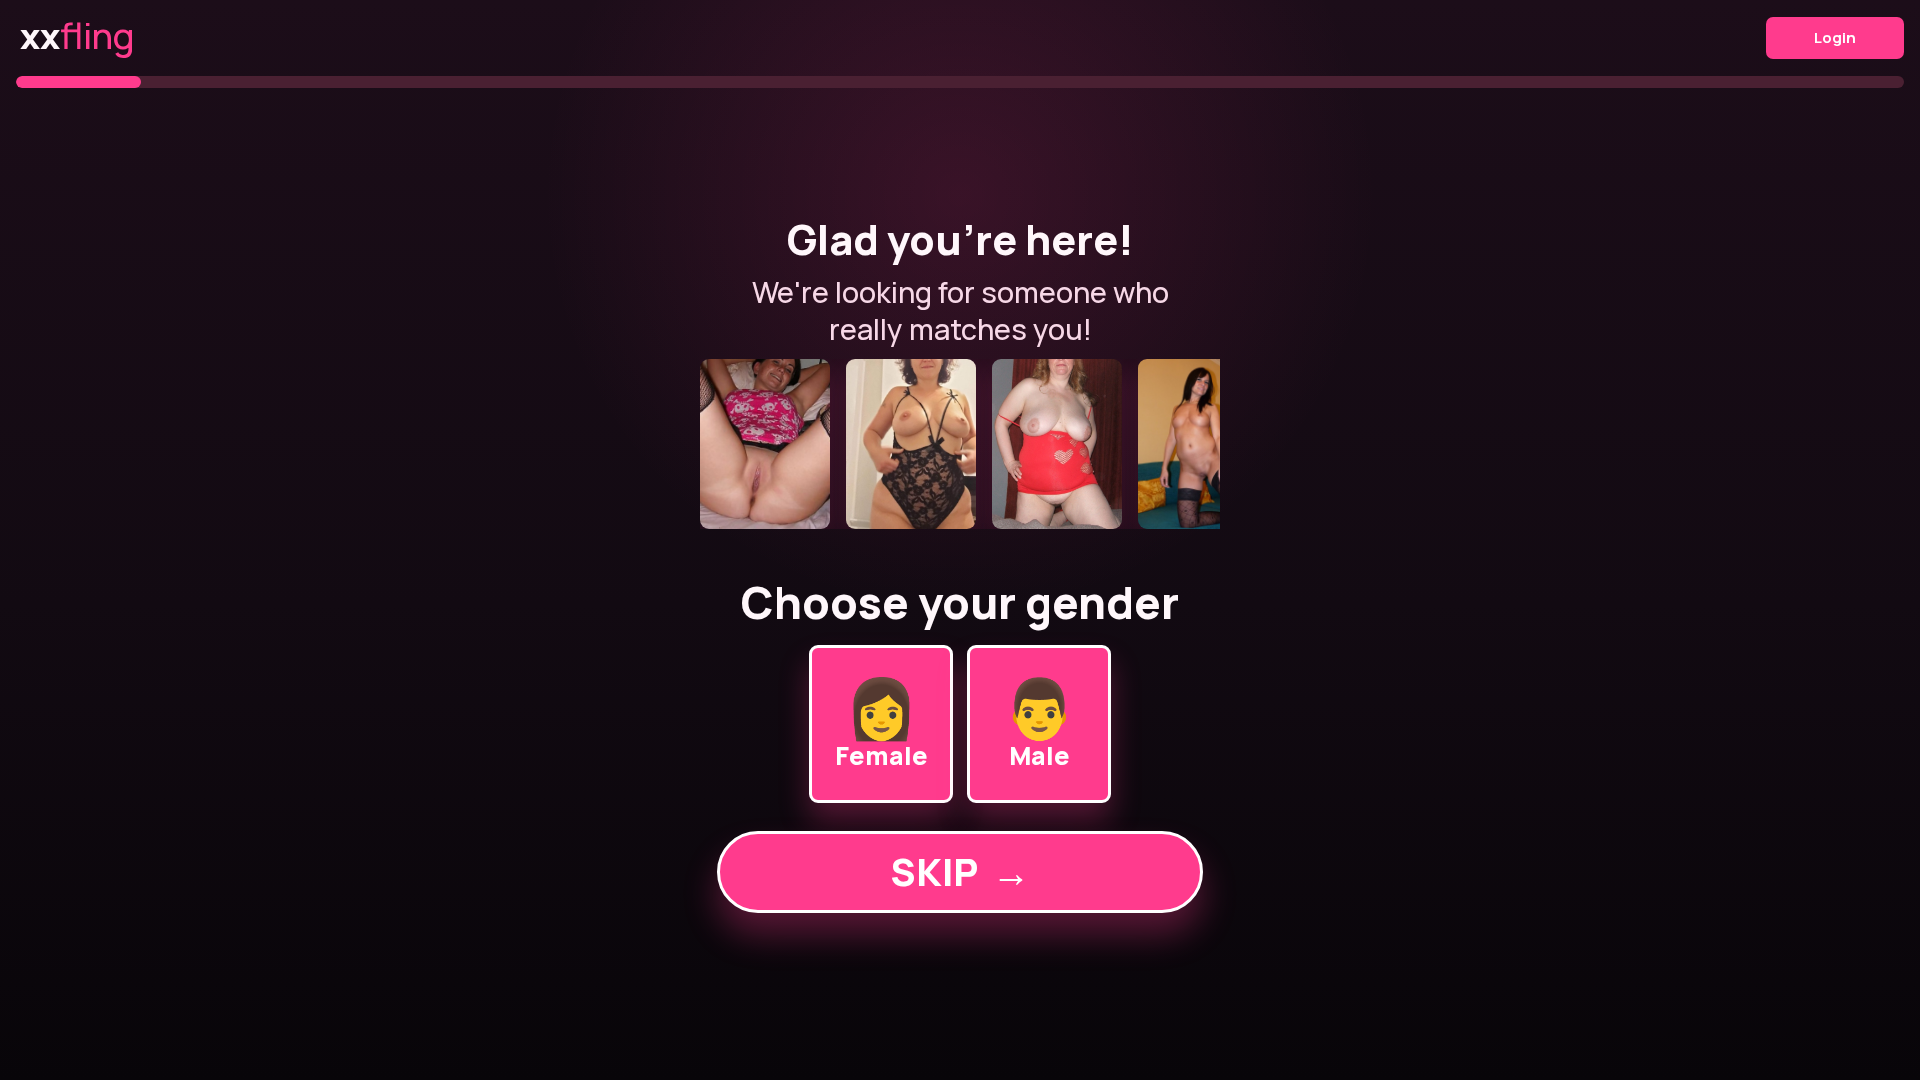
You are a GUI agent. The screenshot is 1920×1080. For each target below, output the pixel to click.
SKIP (960, 871)
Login (1835, 37)
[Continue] (960, 444)
